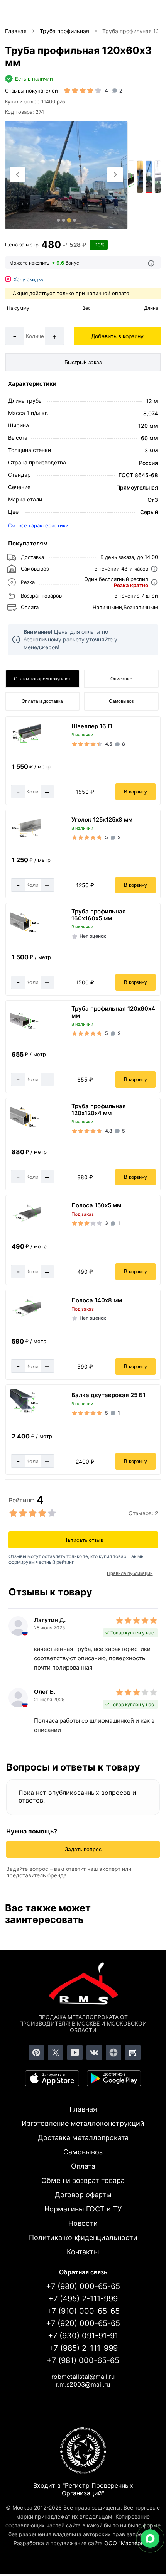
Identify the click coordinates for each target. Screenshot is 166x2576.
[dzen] (113, 2053)
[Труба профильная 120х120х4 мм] (26, 1128)
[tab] (58, 220)
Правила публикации (130, 1573)
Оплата (83, 2166)
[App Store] (52, 2078)
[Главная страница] (83, 1985)
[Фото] (66, 175)
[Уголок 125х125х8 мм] (26, 838)
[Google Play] (114, 2078)
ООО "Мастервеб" (128, 2543)
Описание (121, 679)
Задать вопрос (83, 1849)
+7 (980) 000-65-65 (83, 2286)
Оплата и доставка (42, 701)
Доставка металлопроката (83, 2138)
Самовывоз (121, 701)
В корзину (136, 792)
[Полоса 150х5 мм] (26, 1224)
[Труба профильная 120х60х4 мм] (26, 1030)
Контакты (83, 2252)
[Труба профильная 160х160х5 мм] (26, 933)
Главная (83, 2109)
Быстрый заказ (83, 362)
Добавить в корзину (117, 336)
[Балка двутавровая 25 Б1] (26, 1414)
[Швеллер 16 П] (26, 744)
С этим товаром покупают (42, 679)
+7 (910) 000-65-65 (83, 2311)
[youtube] (75, 2053)
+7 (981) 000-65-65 (83, 2360)
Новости (83, 2223)
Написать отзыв (83, 1540)
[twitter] (56, 2053)
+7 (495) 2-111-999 (83, 2299)
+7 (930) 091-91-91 (83, 2336)
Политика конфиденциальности (83, 2238)
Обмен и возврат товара (83, 2180)
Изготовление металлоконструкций (83, 2123)
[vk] (94, 2053)
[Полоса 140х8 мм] (26, 1319)
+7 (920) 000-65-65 (83, 2323)
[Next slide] (115, 175)
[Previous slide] (18, 175)
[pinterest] (36, 2053)
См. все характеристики (38, 525)
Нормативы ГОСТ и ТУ (83, 2209)
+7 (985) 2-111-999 (83, 2348)
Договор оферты (83, 2195)
